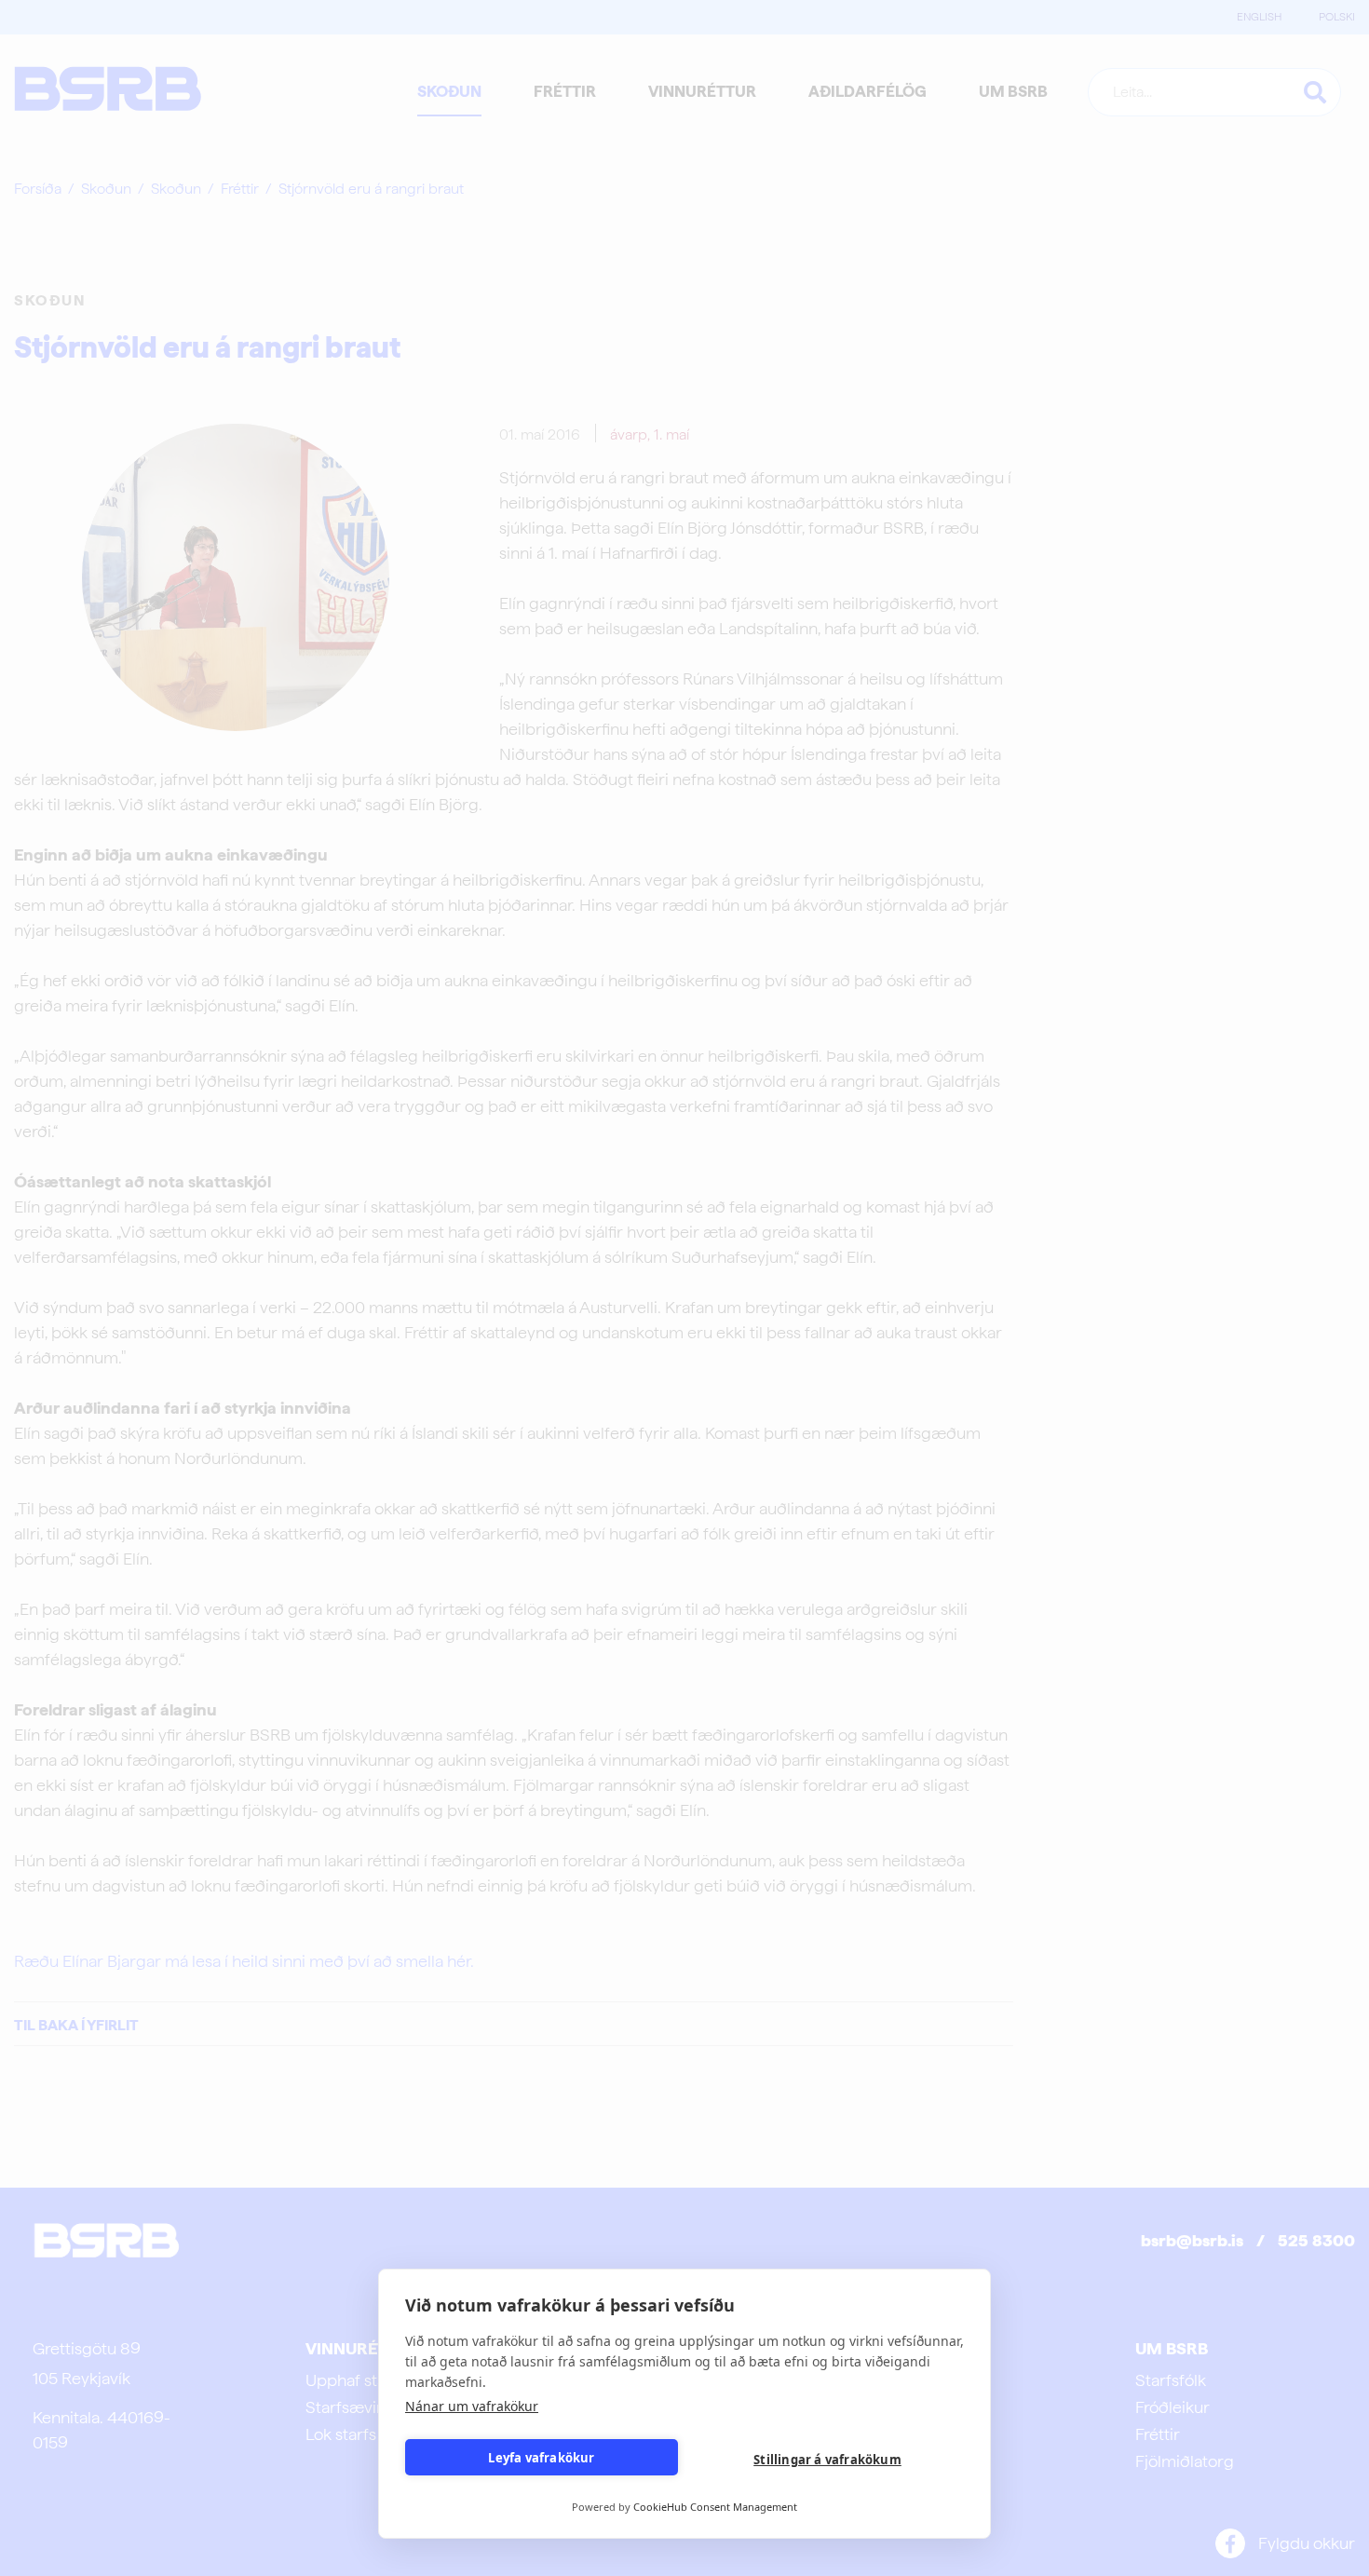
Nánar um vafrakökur (472, 2406)
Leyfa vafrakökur (541, 2458)
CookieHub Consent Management (715, 2507)
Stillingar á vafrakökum (827, 2460)
